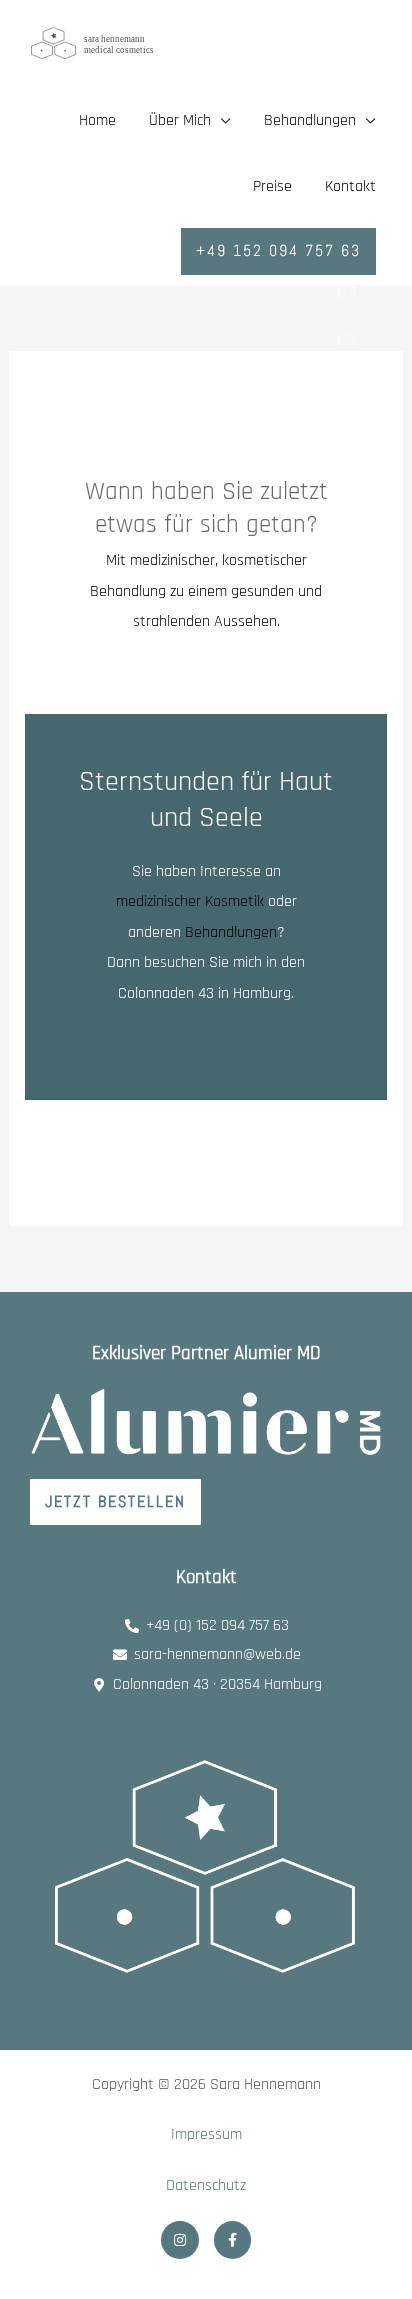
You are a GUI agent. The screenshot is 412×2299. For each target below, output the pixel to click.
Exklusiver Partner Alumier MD (206, 1353)
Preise (272, 186)
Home (97, 120)
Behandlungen (231, 932)
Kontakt (350, 186)
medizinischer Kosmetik (192, 901)
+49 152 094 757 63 (278, 250)
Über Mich (180, 120)
